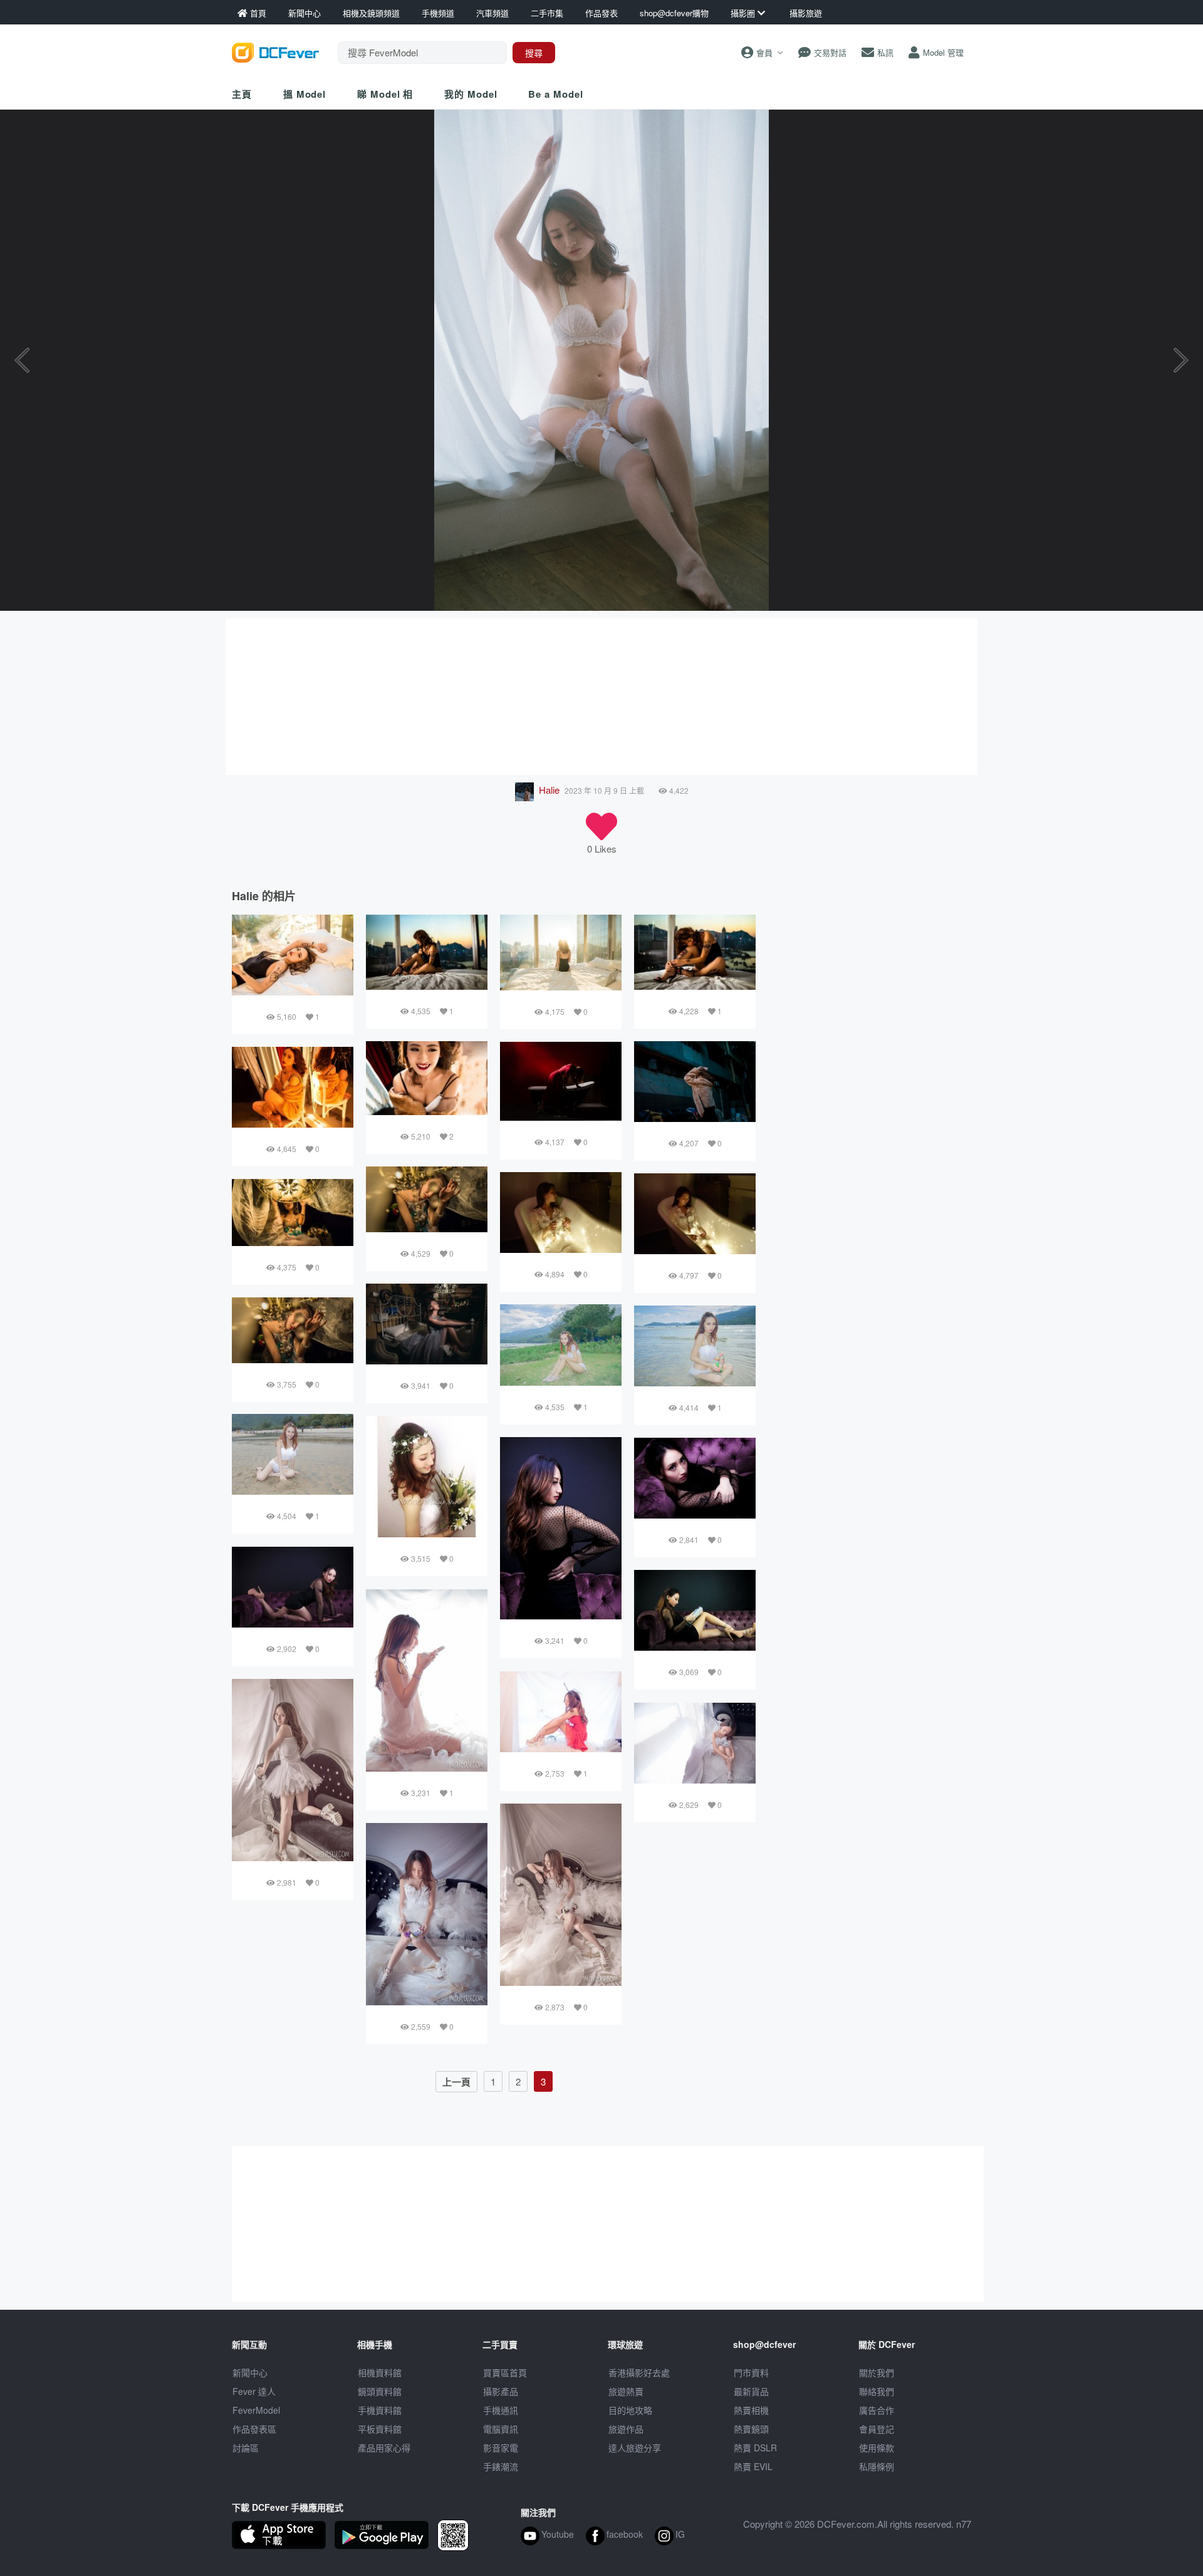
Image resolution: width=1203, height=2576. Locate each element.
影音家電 (501, 2448)
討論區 (246, 2448)
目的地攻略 (630, 2410)
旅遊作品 (626, 2429)
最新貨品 (751, 2391)
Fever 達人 (254, 2391)
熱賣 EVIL (753, 2466)
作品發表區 (254, 2429)
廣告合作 (877, 2410)
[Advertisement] (601, 697)
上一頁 (456, 2082)
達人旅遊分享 (635, 2448)
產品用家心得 (384, 2448)
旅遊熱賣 (626, 2391)
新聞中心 (250, 2372)
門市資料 (751, 2372)
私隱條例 (877, 2466)
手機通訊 (501, 2410)
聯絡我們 (877, 2391)
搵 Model (305, 94)
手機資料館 (380, 2410)
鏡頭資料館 (380, 2391)
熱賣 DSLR (755, 2448)
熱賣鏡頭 (751, 2429)
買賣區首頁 (505, 2372)
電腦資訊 (501, 2429)
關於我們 (877, 2372)
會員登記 (877, 2429)
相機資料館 (380, 2372)
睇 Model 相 (385, 94)
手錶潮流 (501, 2466)
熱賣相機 (751, 2410)
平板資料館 (380, 2429)
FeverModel (256, 2410)
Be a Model (555, 94)
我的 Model (471, 94)
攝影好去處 (639, 2372)
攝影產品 (501, 2391)
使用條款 (877, 2448)
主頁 (242, 94)
